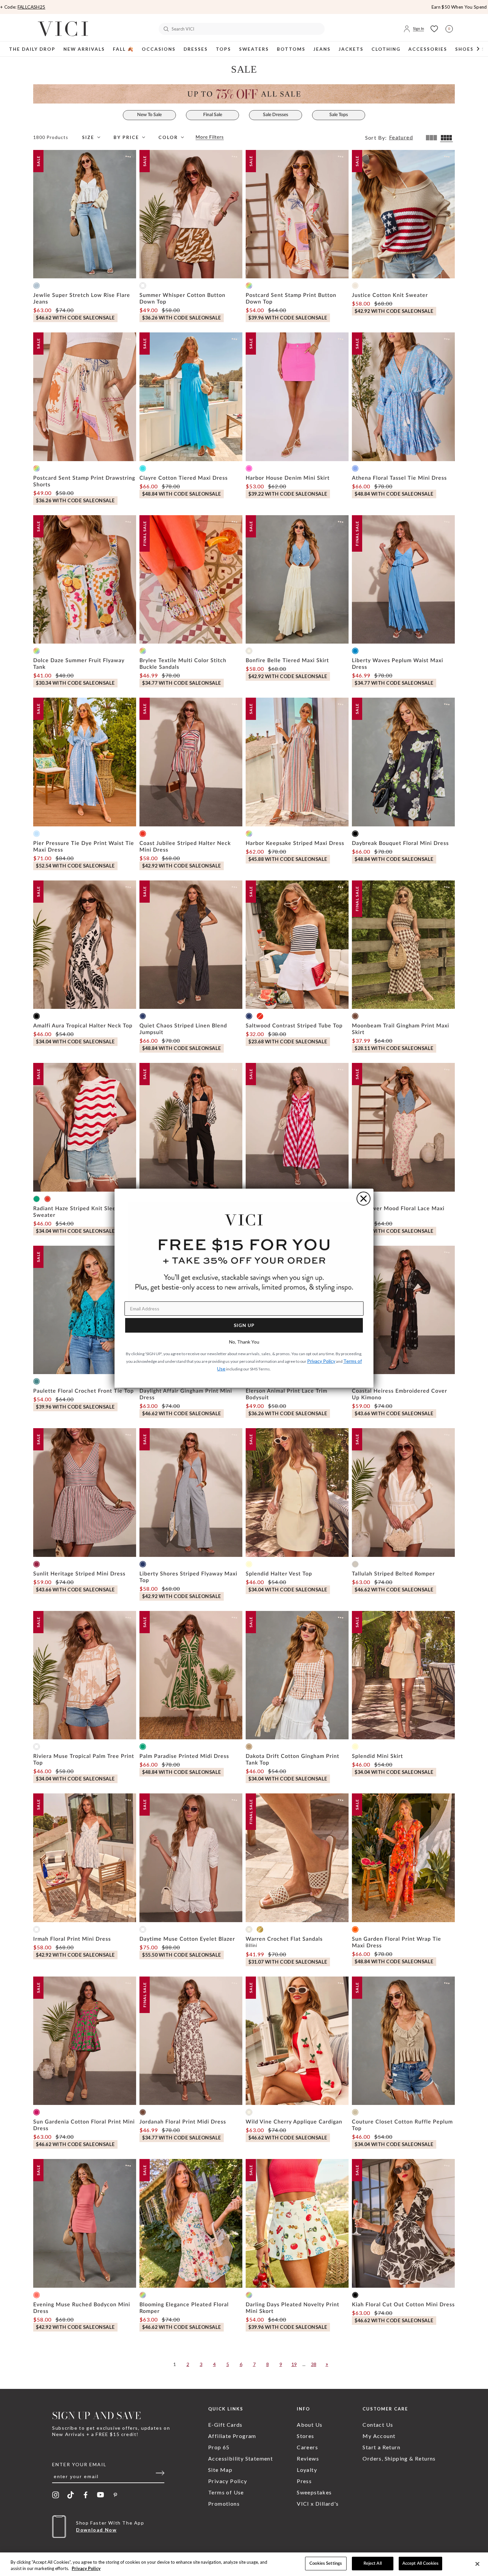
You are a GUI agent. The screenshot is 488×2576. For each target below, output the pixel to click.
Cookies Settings (326, 2564)
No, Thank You (244, 1342)
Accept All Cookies (420, 2564)
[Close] (477, 2564)
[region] (244, 2564)
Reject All (373, 2564)
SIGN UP (244, 1325)
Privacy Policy (86, 2569)
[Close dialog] (364, 1199)
